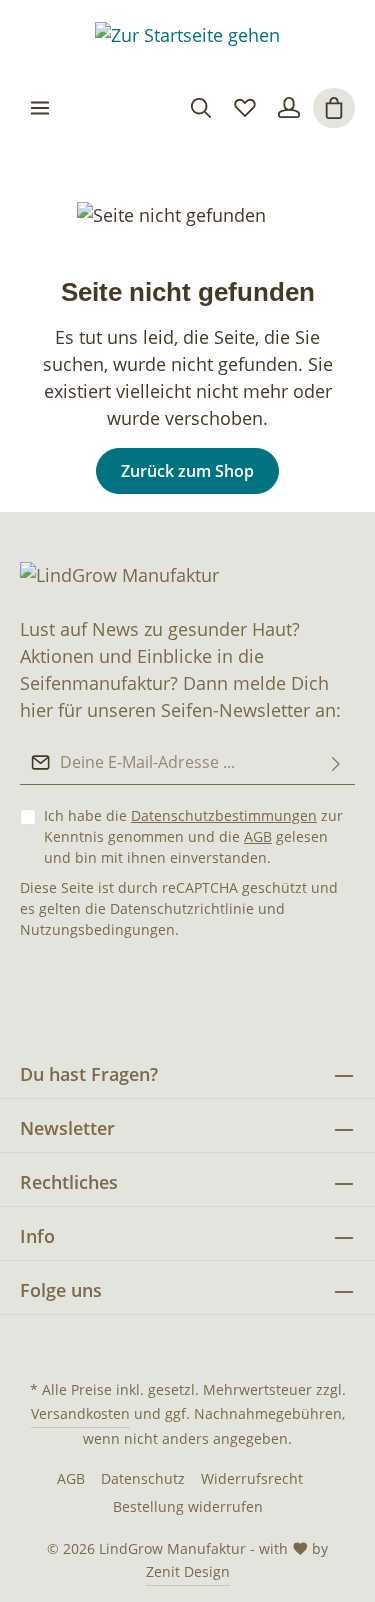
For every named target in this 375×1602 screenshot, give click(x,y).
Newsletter (67, 1128)
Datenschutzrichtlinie (182, 908)
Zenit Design (188, 1571)
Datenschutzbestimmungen (224, 815)
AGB (258, 836)
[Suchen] (201, 108)
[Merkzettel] (245, 108)
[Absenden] (336, 762)
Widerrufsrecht (252, 1478)
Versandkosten (80, 1413)
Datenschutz (143, 1478)
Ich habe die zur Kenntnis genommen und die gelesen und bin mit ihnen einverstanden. (193, 836)
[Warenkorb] (334, 108)
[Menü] (40, 108)
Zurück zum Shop (187, 471)
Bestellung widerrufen (188, 1506)
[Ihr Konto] (289, 108)
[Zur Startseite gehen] (187, 40)
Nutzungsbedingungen (97, 929)
